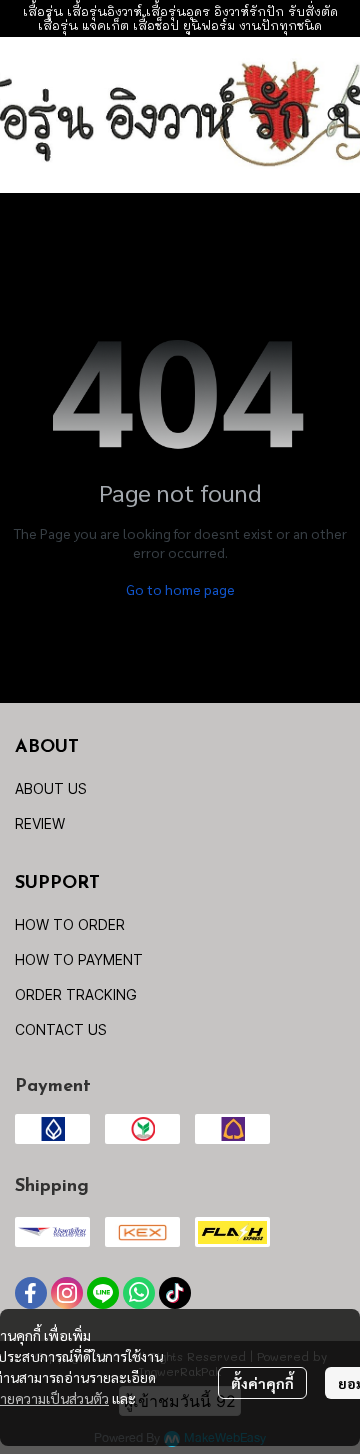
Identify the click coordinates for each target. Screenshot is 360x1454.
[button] (336, 115)
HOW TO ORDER (70, 924)
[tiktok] (175, 1293)
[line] (103, 1293)
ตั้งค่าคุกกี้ (262, 1383)
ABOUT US (51, 788)
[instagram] (67, 1293)
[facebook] (31, 1293)
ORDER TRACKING (76, 994)
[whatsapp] (139, 1293)
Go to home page (180, 589)
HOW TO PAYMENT (79, 959)
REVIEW (40, 823)
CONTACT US (61, 1029)
